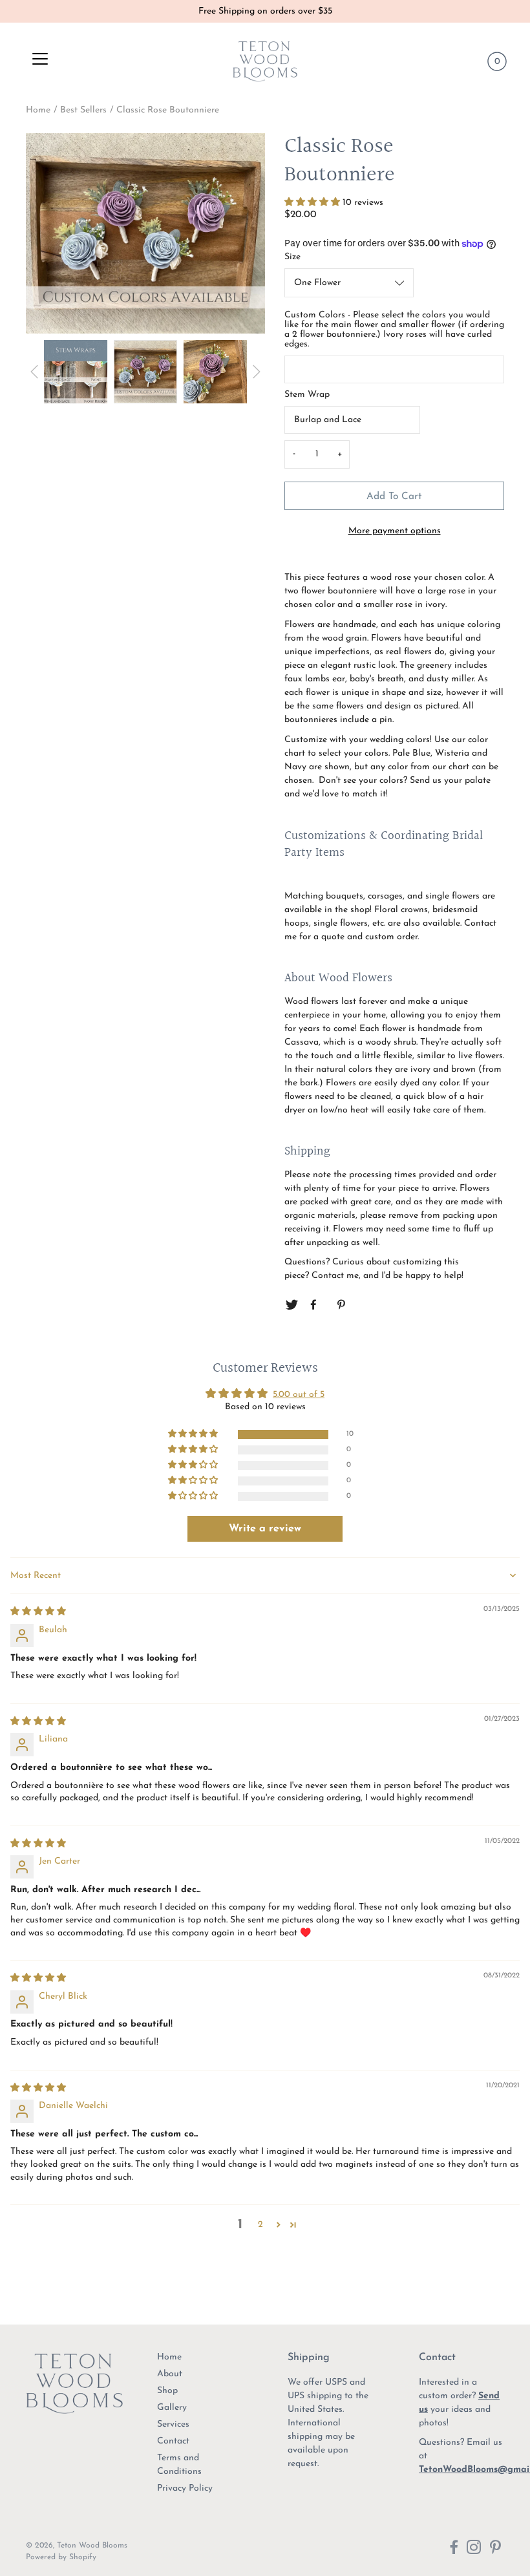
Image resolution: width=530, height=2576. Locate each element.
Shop (167, 2391)
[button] (313, 203)
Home (38, 110)
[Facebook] (317, 1305)
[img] (38, 1612)
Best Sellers (83, 110)
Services (173, 2424)
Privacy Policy (185, 2488)
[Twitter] (291, 1305)
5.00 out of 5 (299, 1395)
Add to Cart (394, 496)
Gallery (172, 2408)
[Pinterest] (342, 1305)
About (170, 2374)
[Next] (257, 372)
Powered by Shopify (61, 2557)
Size (292, 257)
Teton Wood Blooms (92, 2546)
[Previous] (34, 372)
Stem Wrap (307, 395)
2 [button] (260, 2225)
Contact (173, 2441)
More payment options (395, 531)
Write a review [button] (265, 1529)
